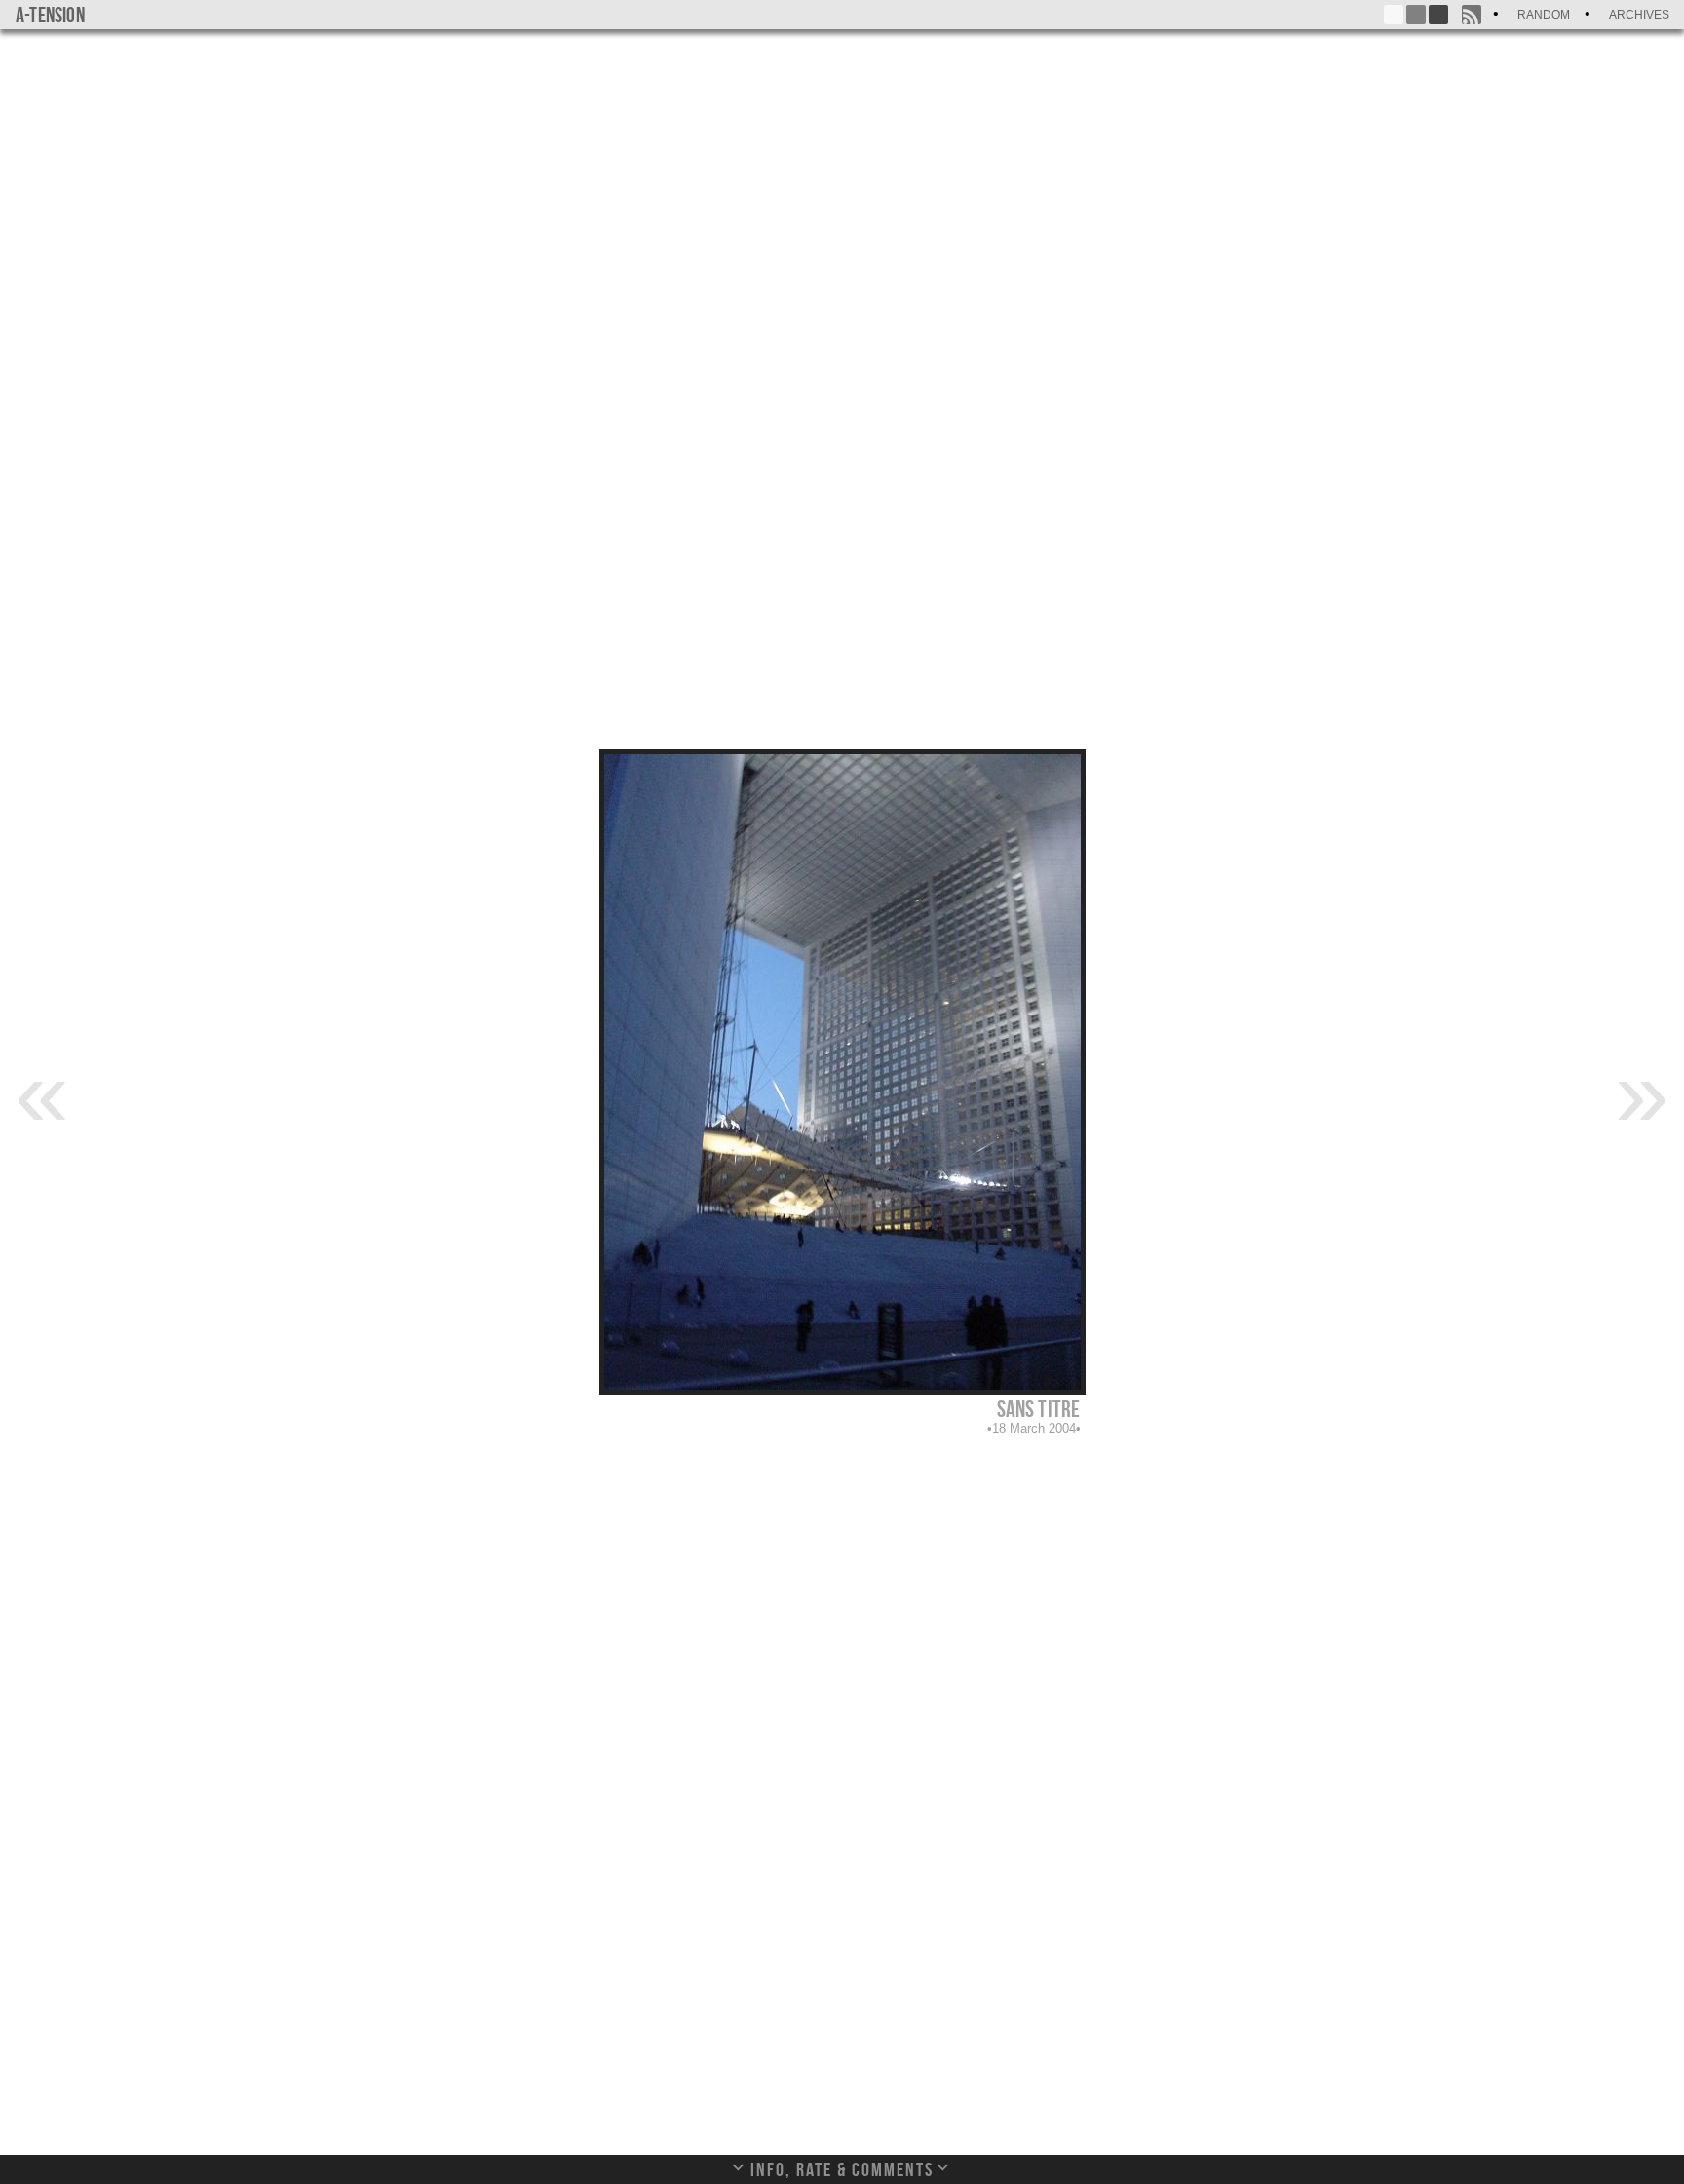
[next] (1642, 1092)
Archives (1639, 15)
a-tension (50, 15)
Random (1544, 15)
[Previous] (42, 1092)
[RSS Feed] (1472, 15)
